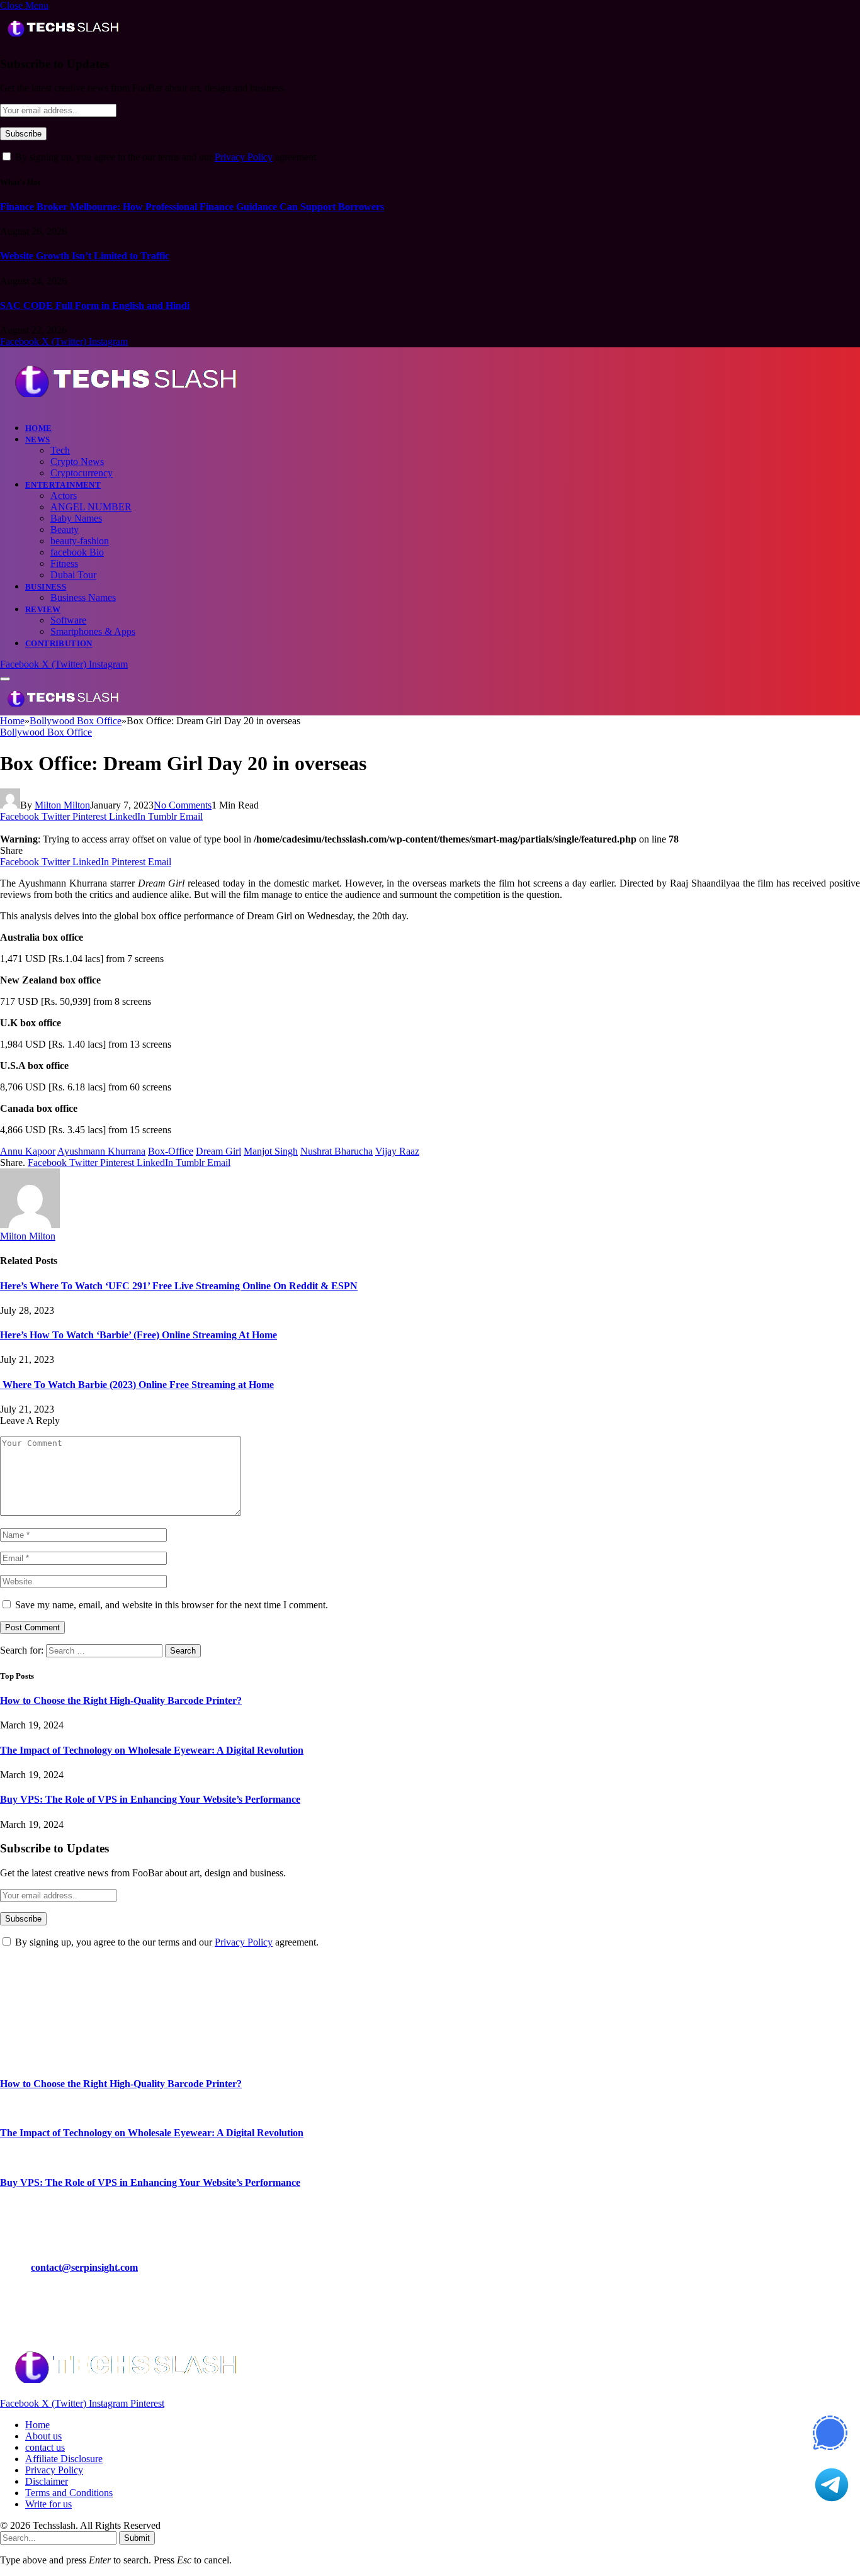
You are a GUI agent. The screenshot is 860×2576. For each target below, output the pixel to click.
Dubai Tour (73, 575)
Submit (137, 2538)
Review (43, 609)
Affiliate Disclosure (64, 2459)
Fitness (64, 563)
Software (68, 620)
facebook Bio (77, 552)
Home (39, 428)
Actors (64, 496)
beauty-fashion (80, 541)
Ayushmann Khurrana (101, 1151)
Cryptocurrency (82, 473)
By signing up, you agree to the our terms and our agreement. (166, 157)
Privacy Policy (244, 157)
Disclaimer (47, 2481)
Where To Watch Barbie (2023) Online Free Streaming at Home (137, 1385)
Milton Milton (62, 805)
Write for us (48, 2504)
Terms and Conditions (69, 2493)
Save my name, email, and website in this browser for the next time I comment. (172, 1605)
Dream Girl (218, 1151)
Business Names (83, 597)
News (38, 440)
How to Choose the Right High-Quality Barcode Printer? (121, 1700)
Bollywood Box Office (46, 732)
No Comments (183, 805)
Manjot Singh (271, 1151)
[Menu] (5, 679)
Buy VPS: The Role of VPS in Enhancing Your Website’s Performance (150, 1799)
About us (43, 2436)
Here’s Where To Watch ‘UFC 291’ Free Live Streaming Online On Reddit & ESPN (179, 1286)
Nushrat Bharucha (337, 1151)
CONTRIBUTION (59, 643)
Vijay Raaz (397, 1151)
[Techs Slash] (126, 406)
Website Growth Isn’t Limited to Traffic (85, 256)
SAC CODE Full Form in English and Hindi (95, 305)
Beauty (65, 529)
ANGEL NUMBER (91, 507)
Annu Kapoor (28, 1151)
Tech (60, 450)
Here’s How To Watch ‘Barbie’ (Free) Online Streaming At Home (139, 1335)
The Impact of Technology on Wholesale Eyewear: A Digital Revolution (152, 1750)
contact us (45, 2447)
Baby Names (76, 518)
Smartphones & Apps (93, 631)
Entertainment (63, 485)
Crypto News (77, 462)
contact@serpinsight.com (84, 2267)
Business (46, 587)
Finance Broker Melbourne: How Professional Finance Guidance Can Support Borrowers (192, 207)
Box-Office (171, 1151)
